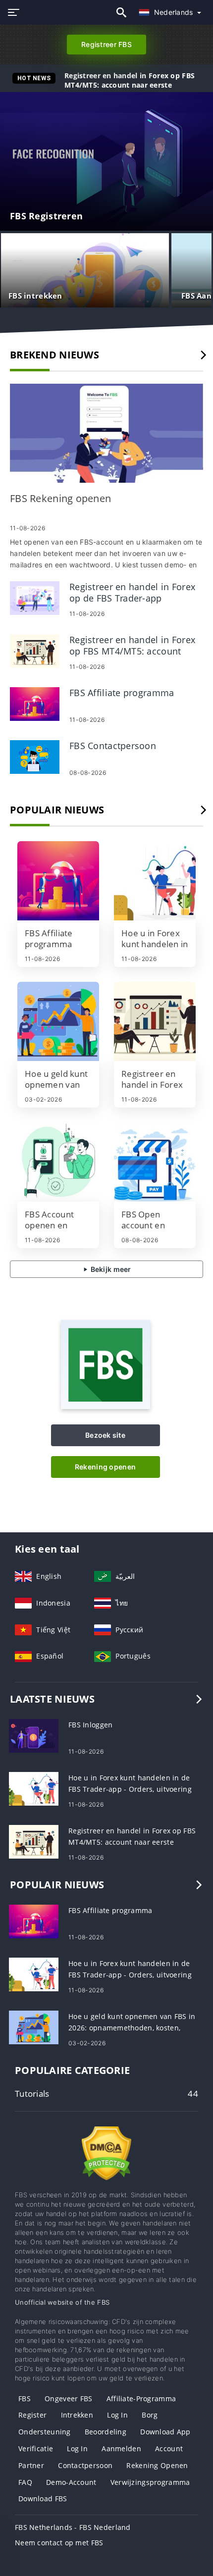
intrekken (77, 2415)
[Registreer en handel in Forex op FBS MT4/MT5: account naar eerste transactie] (35, 650)
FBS (25, 2399)
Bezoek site (105, 1435)
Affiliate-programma (141, 2399)
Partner (31, 2465)
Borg (150, 2415)
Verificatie (36, 2449)
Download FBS (43, 2499)
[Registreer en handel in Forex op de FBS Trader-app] (35, 597)
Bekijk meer (110, 1269)
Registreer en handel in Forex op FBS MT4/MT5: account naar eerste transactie (130, 85)
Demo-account (71, 2482)
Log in (117, 2415)
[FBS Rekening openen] (106, 433)
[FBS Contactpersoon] (35, 756)
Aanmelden (121, 2449)
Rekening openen (105, 1467)
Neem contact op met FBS (59, 2543)
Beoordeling (106, 2432)
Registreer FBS (106, 44)
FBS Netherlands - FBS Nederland (73, 2527)
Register (32, 2415)
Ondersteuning (45, 2432)
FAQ (25, 2482)
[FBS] (106, 1406)
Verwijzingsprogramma (150, 2482)
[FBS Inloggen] (34, 1735)
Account (169, 2449)
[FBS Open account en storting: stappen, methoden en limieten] (155, 1162)
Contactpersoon (85, 2465)
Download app (165, 2432)
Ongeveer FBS (68, 2399)
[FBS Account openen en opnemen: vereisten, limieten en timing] (58, 1162)
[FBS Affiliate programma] (35, 703)
